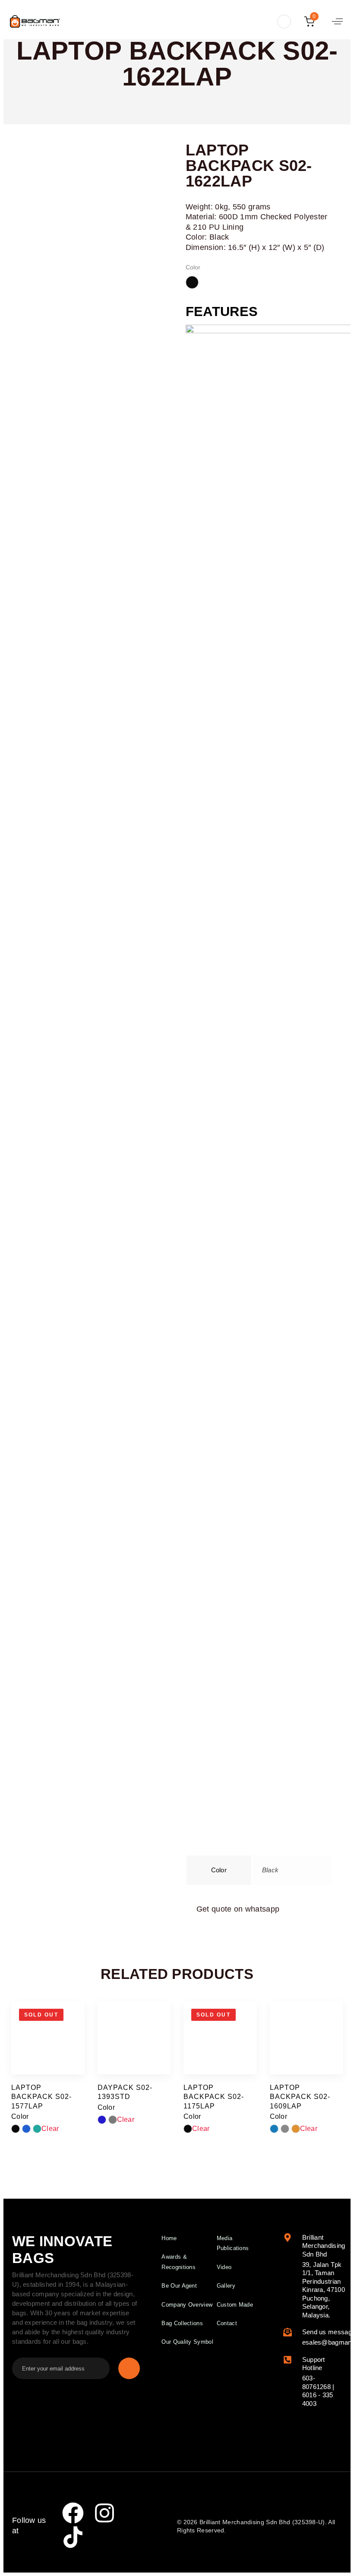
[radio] (192, 282)
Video (224, 2267)
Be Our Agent (179, 2286)
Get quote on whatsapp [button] (238, 1909)
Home (169, 2238)
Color (193, 267)
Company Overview (187, 2305)
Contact (227, 2323)
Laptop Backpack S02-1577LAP (41, 2097)
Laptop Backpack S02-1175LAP (214, 2097)
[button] (282, 22)
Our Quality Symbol (187, 2342)
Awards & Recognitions (179, 2262)
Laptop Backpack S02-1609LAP (300, 2097)
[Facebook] (73, 2513)
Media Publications (233, 2243)
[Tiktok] (73, 2537)
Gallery (226, 2286)
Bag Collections (182, 2323)
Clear (50, 2129)
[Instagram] (104, 2513)
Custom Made (235, 2305)
